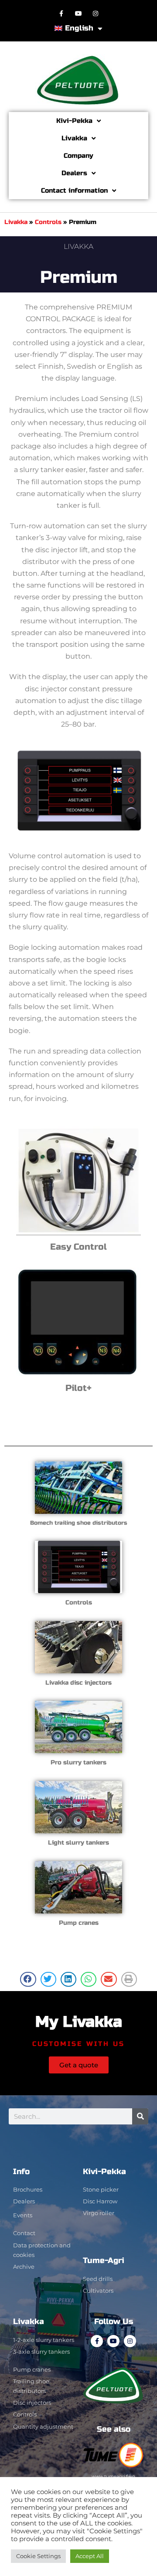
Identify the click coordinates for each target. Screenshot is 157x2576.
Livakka (74, 138)
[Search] (140, 2116)
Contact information (74, 190)
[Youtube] (78, 13)
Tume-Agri (104, 2260)
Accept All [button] (90, 2556)
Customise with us (78, 2044)
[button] (28, 1979)
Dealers (74, 173)
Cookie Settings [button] (38, 2556)
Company (78, 156)
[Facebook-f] (61, 13)
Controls (48, 222)
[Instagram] (96, 13)
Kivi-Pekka (74, 121)
